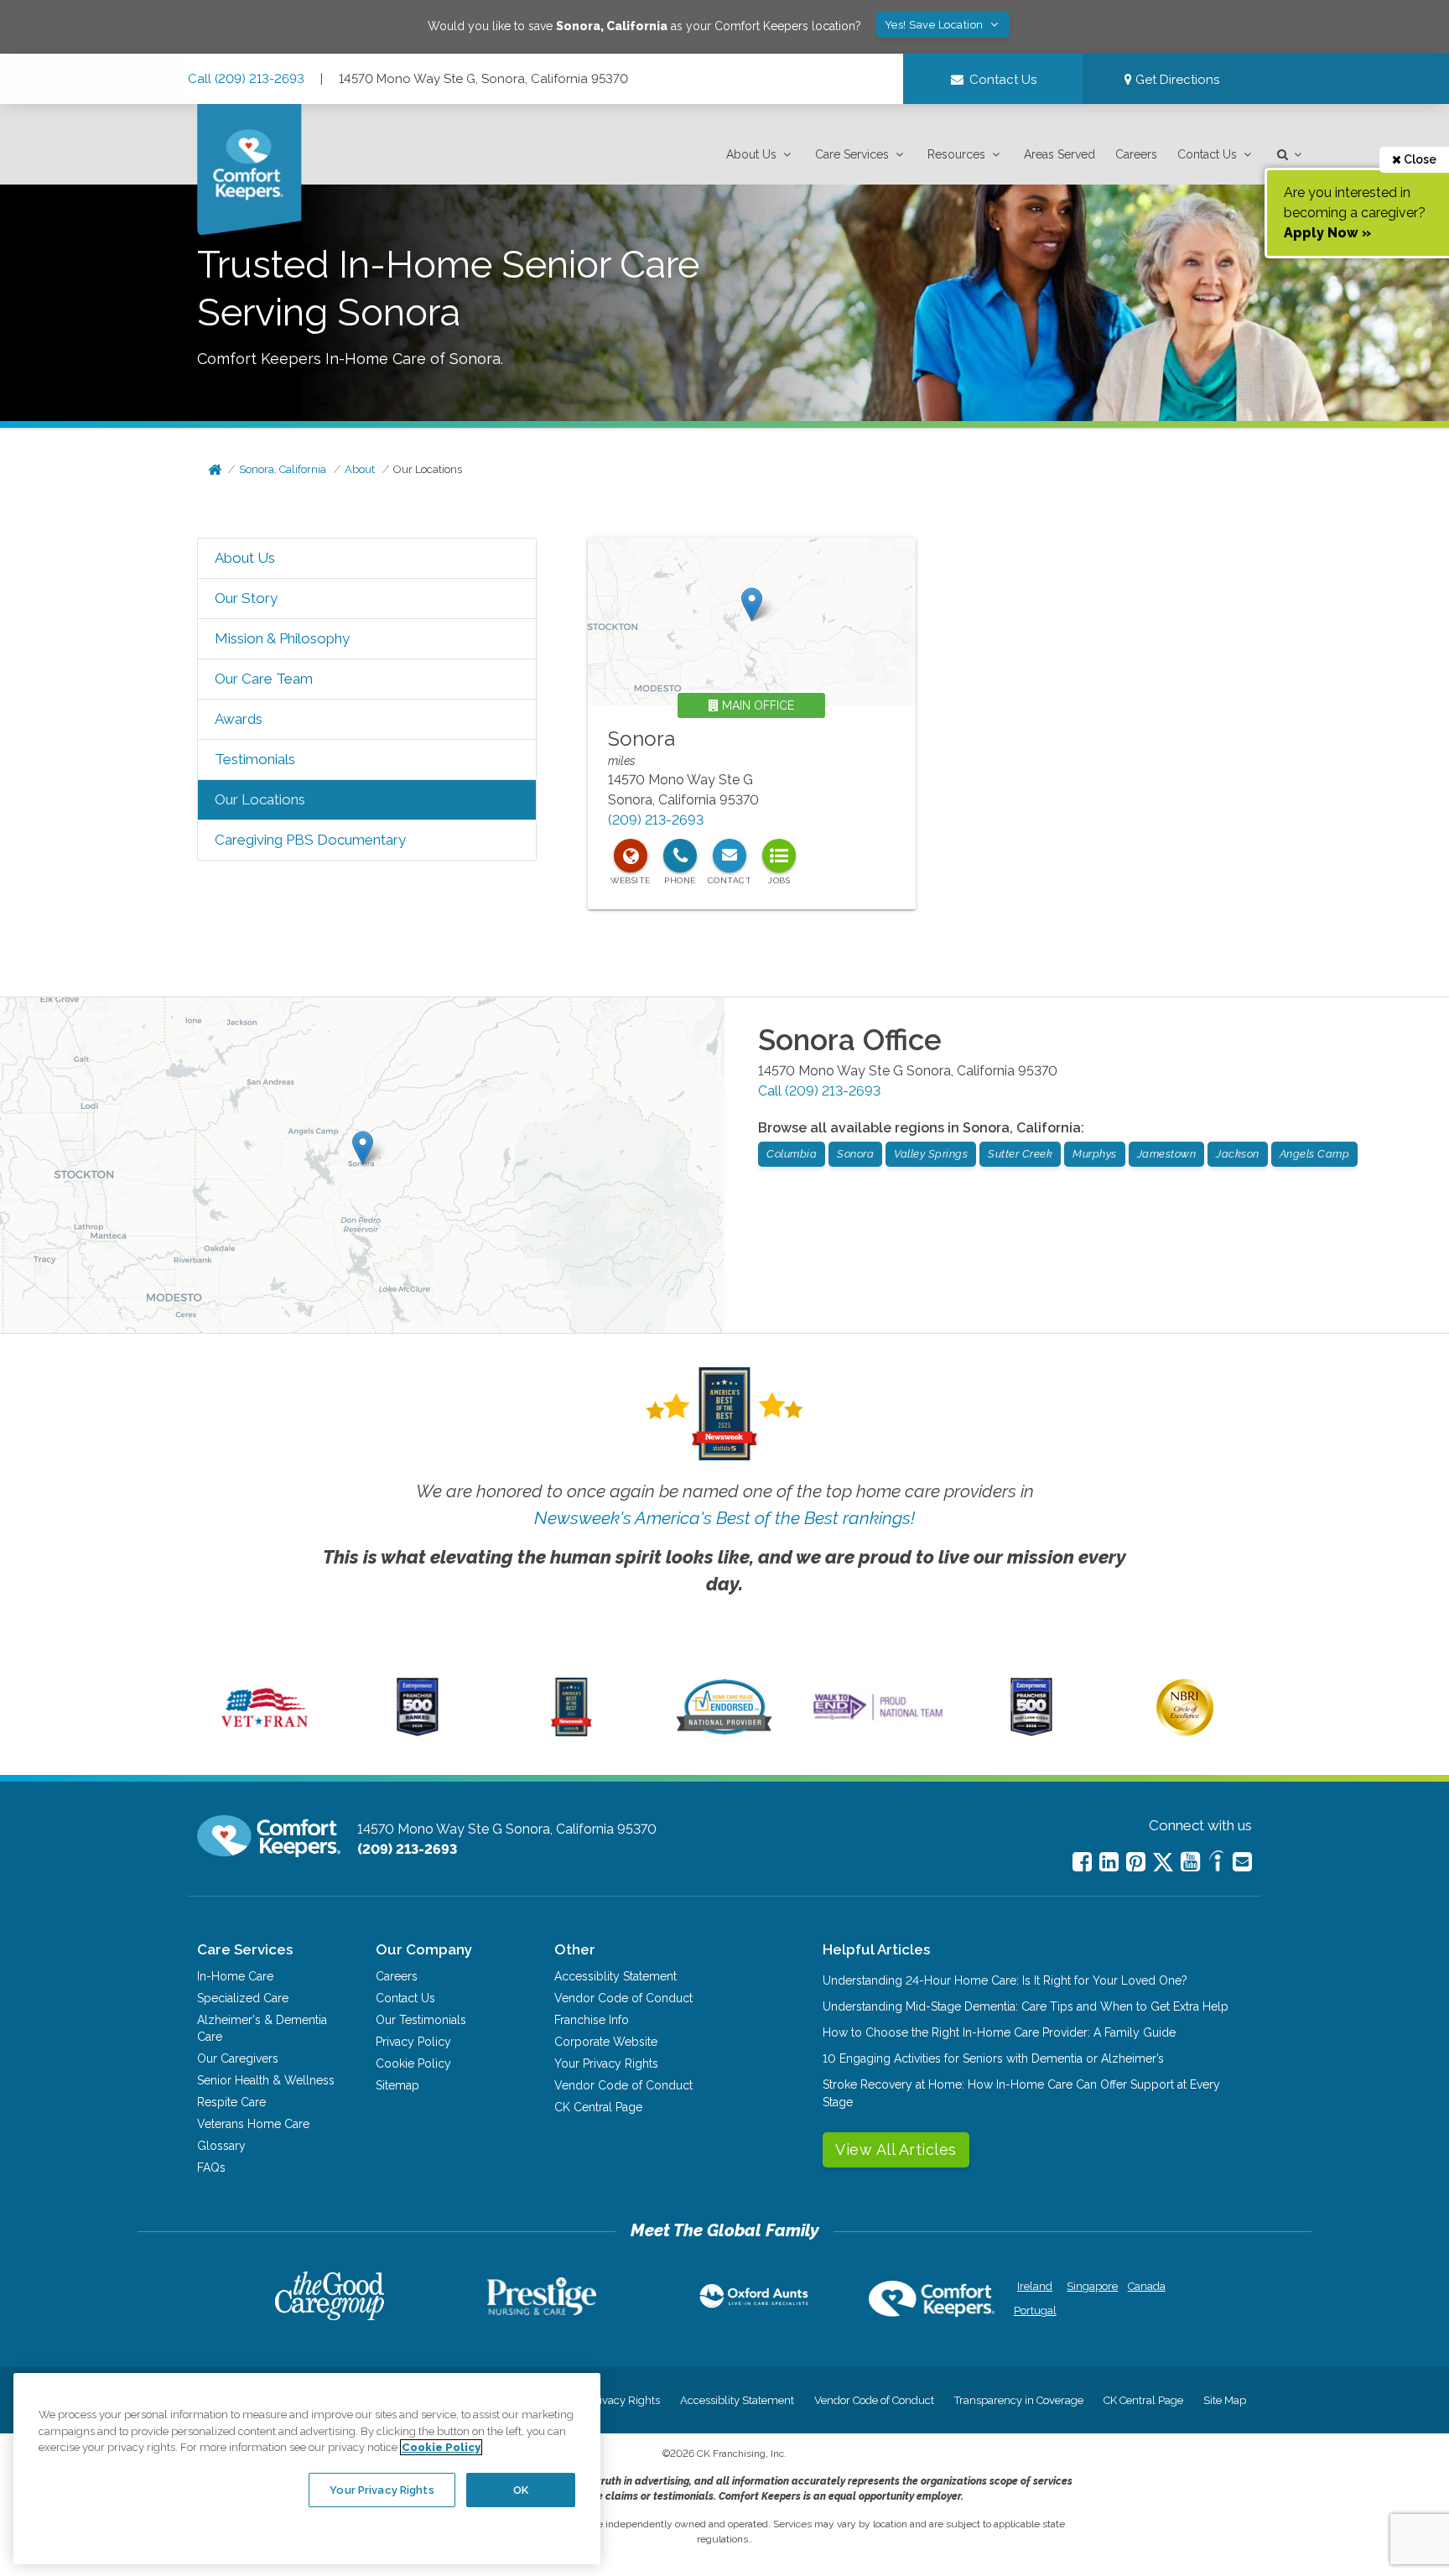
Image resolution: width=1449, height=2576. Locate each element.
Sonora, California (283, 469)
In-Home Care (235, 1976)
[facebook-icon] (1082, 1862)
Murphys (1095, 1154)
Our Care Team (264, 679)
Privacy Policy (413, 2042)
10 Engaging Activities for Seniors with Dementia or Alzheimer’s (993, 2058)
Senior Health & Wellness (266, 2080)
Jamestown (1167, 1154)
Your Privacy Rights (606, 2063)
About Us (751, 154)
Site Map (1225, 2400)
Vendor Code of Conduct (623, 1998)
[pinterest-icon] (1136, 1862)
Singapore (1091, 2286)
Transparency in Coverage (1019, 2400)
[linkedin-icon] (1109, 1862)
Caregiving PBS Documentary (310, 840)
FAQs (211, 2167)
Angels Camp (1315, 1154)
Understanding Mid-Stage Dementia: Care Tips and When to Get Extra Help (1026, 2006)
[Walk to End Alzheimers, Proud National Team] (878, 1720)
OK (521, 2489)
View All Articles (896, 2149)
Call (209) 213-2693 (246, 79)
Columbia (792, 1154)
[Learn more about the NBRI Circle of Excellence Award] (1185, 1732)
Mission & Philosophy (282, 638)
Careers (1136, 154)
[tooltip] (631, 856)
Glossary (221, 2146)
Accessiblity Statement (615, 1976)
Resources (956, 154)
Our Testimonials (421, 2020)
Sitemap (397, 2085)
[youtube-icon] (1190, 1862)
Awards (239, 719)
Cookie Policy (413, 2063)
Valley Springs (931, 1154)
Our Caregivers (238, 2058)
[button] (761, 155)
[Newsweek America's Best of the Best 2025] (571, 1732)
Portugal (1035, 2311)
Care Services (852, 154)
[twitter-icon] (1163, 1863)
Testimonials (255, 759)
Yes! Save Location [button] (936, 25)
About (360, 469)
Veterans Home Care (253, 2124)
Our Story (246, 598)
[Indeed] (1216, 1863)
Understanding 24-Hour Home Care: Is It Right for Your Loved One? (1005, 1980)
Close (1419, 159)
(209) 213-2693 (656, 820)
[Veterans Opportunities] (265, 1732)
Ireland (1035, 2286)
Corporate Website (606, 2042)
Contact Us (1207, 154)
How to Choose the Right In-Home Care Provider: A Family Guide (999, 2032)
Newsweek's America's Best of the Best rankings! (724, 1518)
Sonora (641, 739)
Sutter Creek (1020, 1154)
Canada (1147, 2286)
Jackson (1238, 1154)
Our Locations (428, 469)
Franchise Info (592, 2020)
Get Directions (1176, 80)
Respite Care (231, 2102)
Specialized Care (243, 1998)
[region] (307, 2469)
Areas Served (1059, 154)
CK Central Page (598, 2107)
